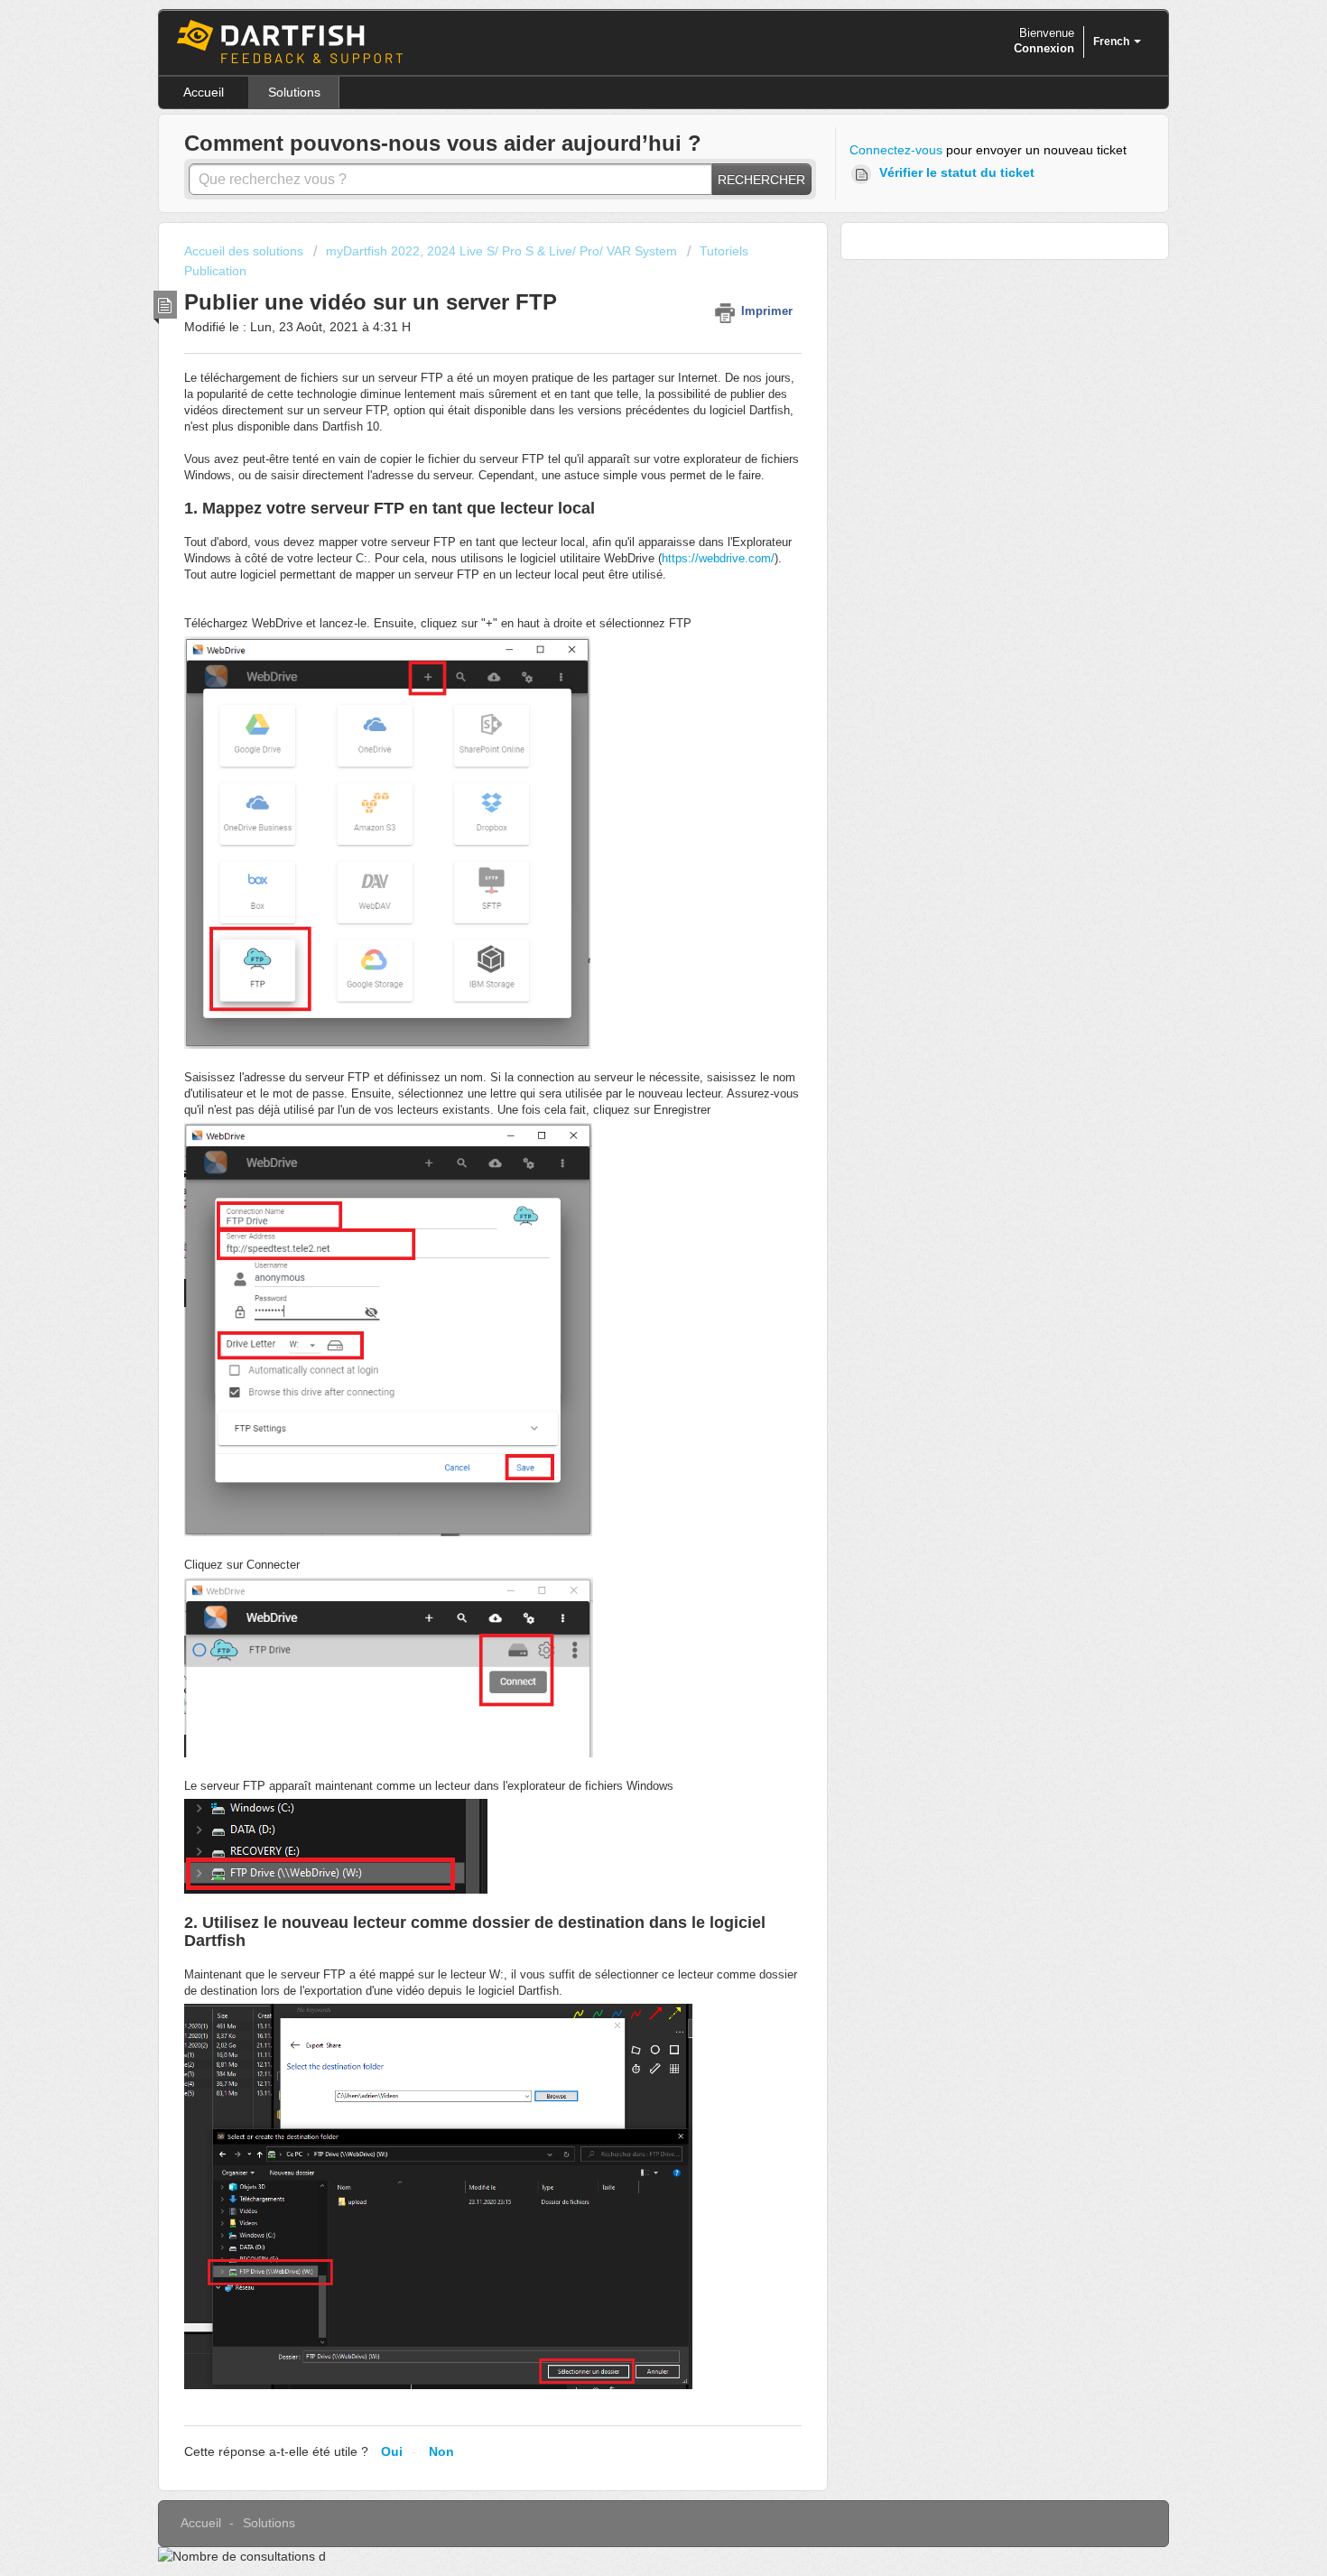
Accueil (204, 92)
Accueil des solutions (246, 251)
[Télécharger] (630, 1082)
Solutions (294, 92)
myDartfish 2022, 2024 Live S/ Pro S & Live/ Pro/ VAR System (501, 251)
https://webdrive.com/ (718, 558)
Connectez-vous (896, 150)
